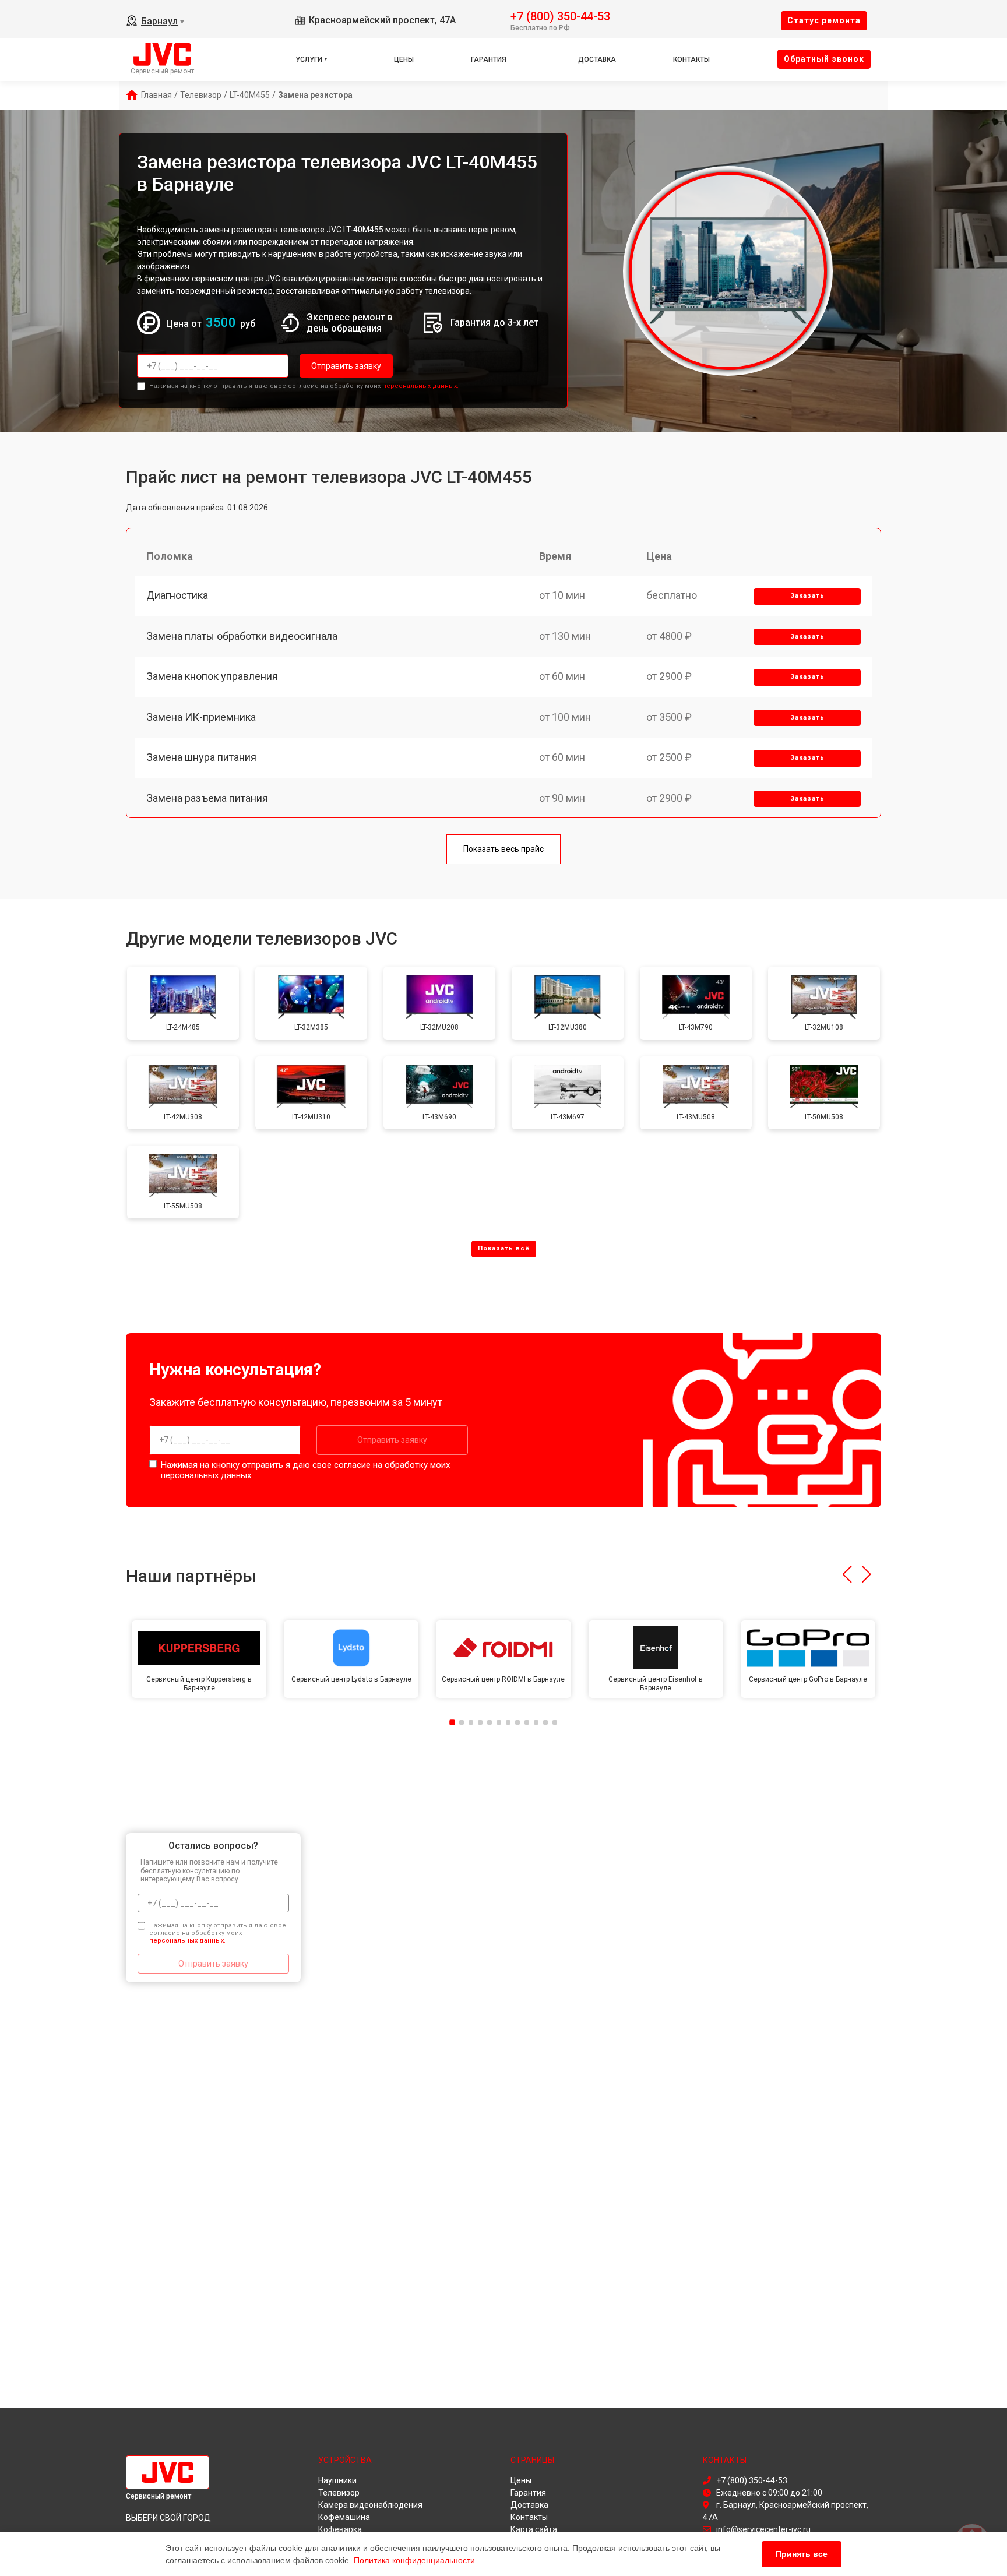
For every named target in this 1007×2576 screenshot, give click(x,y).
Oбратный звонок (824, 59)
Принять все (802, 2554)
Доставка (597, 59)
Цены (404, 59)
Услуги (309, 59)
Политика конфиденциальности (414, 2560)
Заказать (807, 596)
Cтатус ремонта (824, 20)
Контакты (691, 59)
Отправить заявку (346, 366)
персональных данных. (420, 386)
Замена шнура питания (201, 757)
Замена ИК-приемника (201, 717)
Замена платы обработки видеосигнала (242, 636)
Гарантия (489, 59)
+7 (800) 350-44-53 (560, 15)
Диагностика (177, 595)
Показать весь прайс (503, 849)
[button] (847, 1574)
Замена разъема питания (207, 798)
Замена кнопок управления (212, 676)
